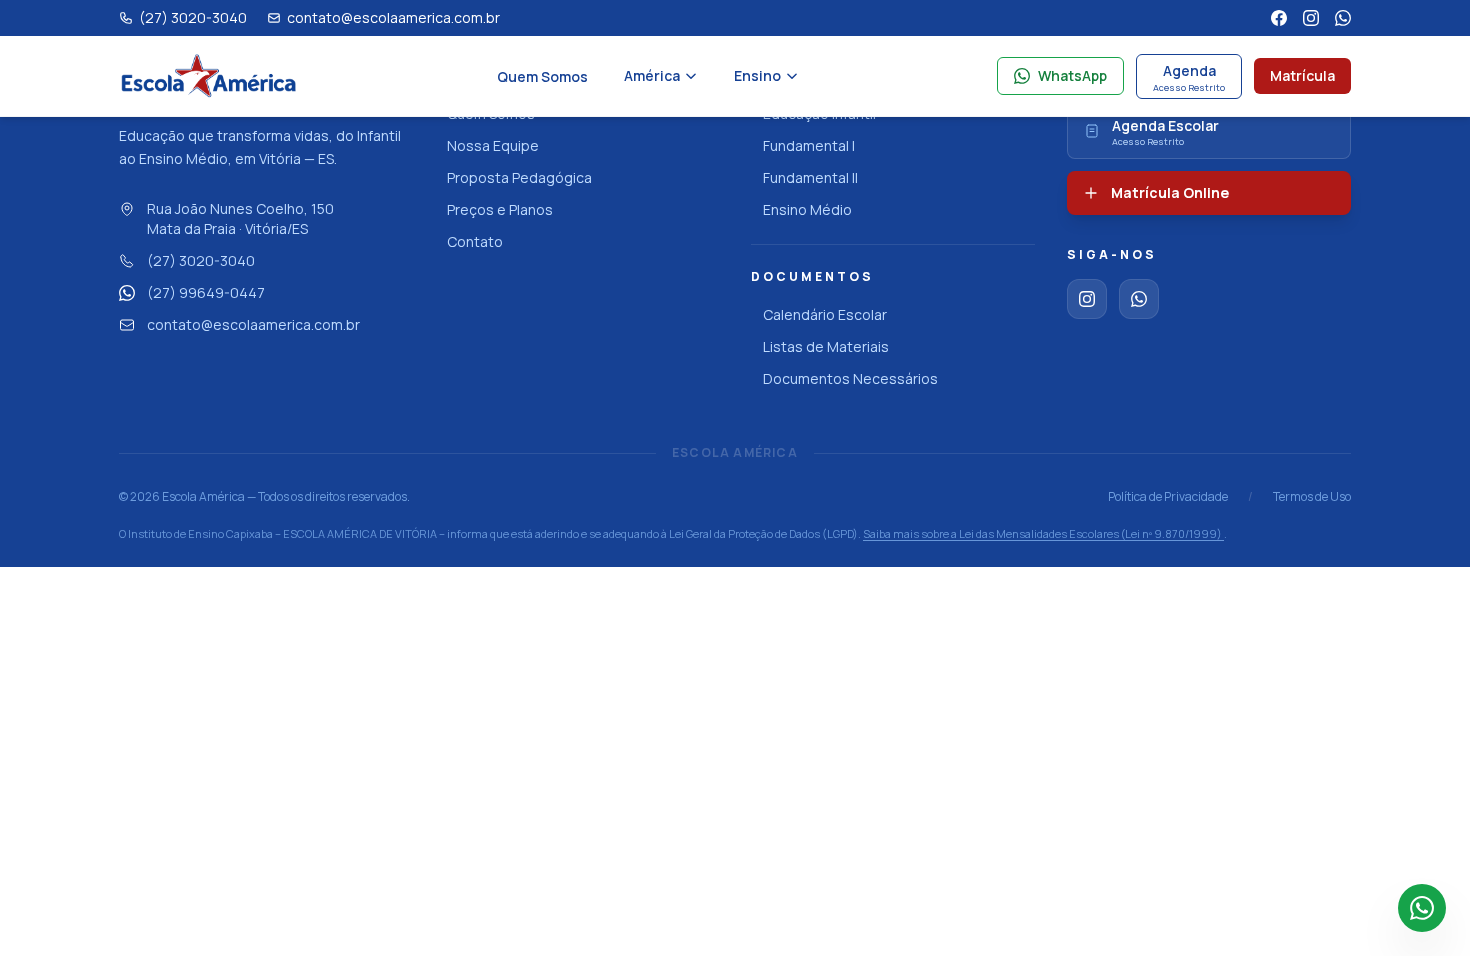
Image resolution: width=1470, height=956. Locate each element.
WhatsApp (1072, 75)
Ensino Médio (807, 209)
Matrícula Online (1170, 192)
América (652, 75)
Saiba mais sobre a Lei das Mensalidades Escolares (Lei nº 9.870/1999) (1043, 533)
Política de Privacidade (1168, 497)
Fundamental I (809, 145)
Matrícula (1302, 75)
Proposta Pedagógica (519, 177)
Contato (475, 241)
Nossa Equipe (493, 145)
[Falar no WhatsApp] (1422, 908)
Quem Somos (542, 76)
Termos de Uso (1312, 497)
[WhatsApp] (1343, 18)
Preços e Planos (500, 209)
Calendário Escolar (825, 314)
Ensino (757, 75)
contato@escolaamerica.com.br (253, 324)
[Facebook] (1279, 18)
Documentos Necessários (850, 378)
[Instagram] (1311, 18)
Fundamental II (810, 177)
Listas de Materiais (826, 346)
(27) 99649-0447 (206, 292)
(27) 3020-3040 (201, 260)
